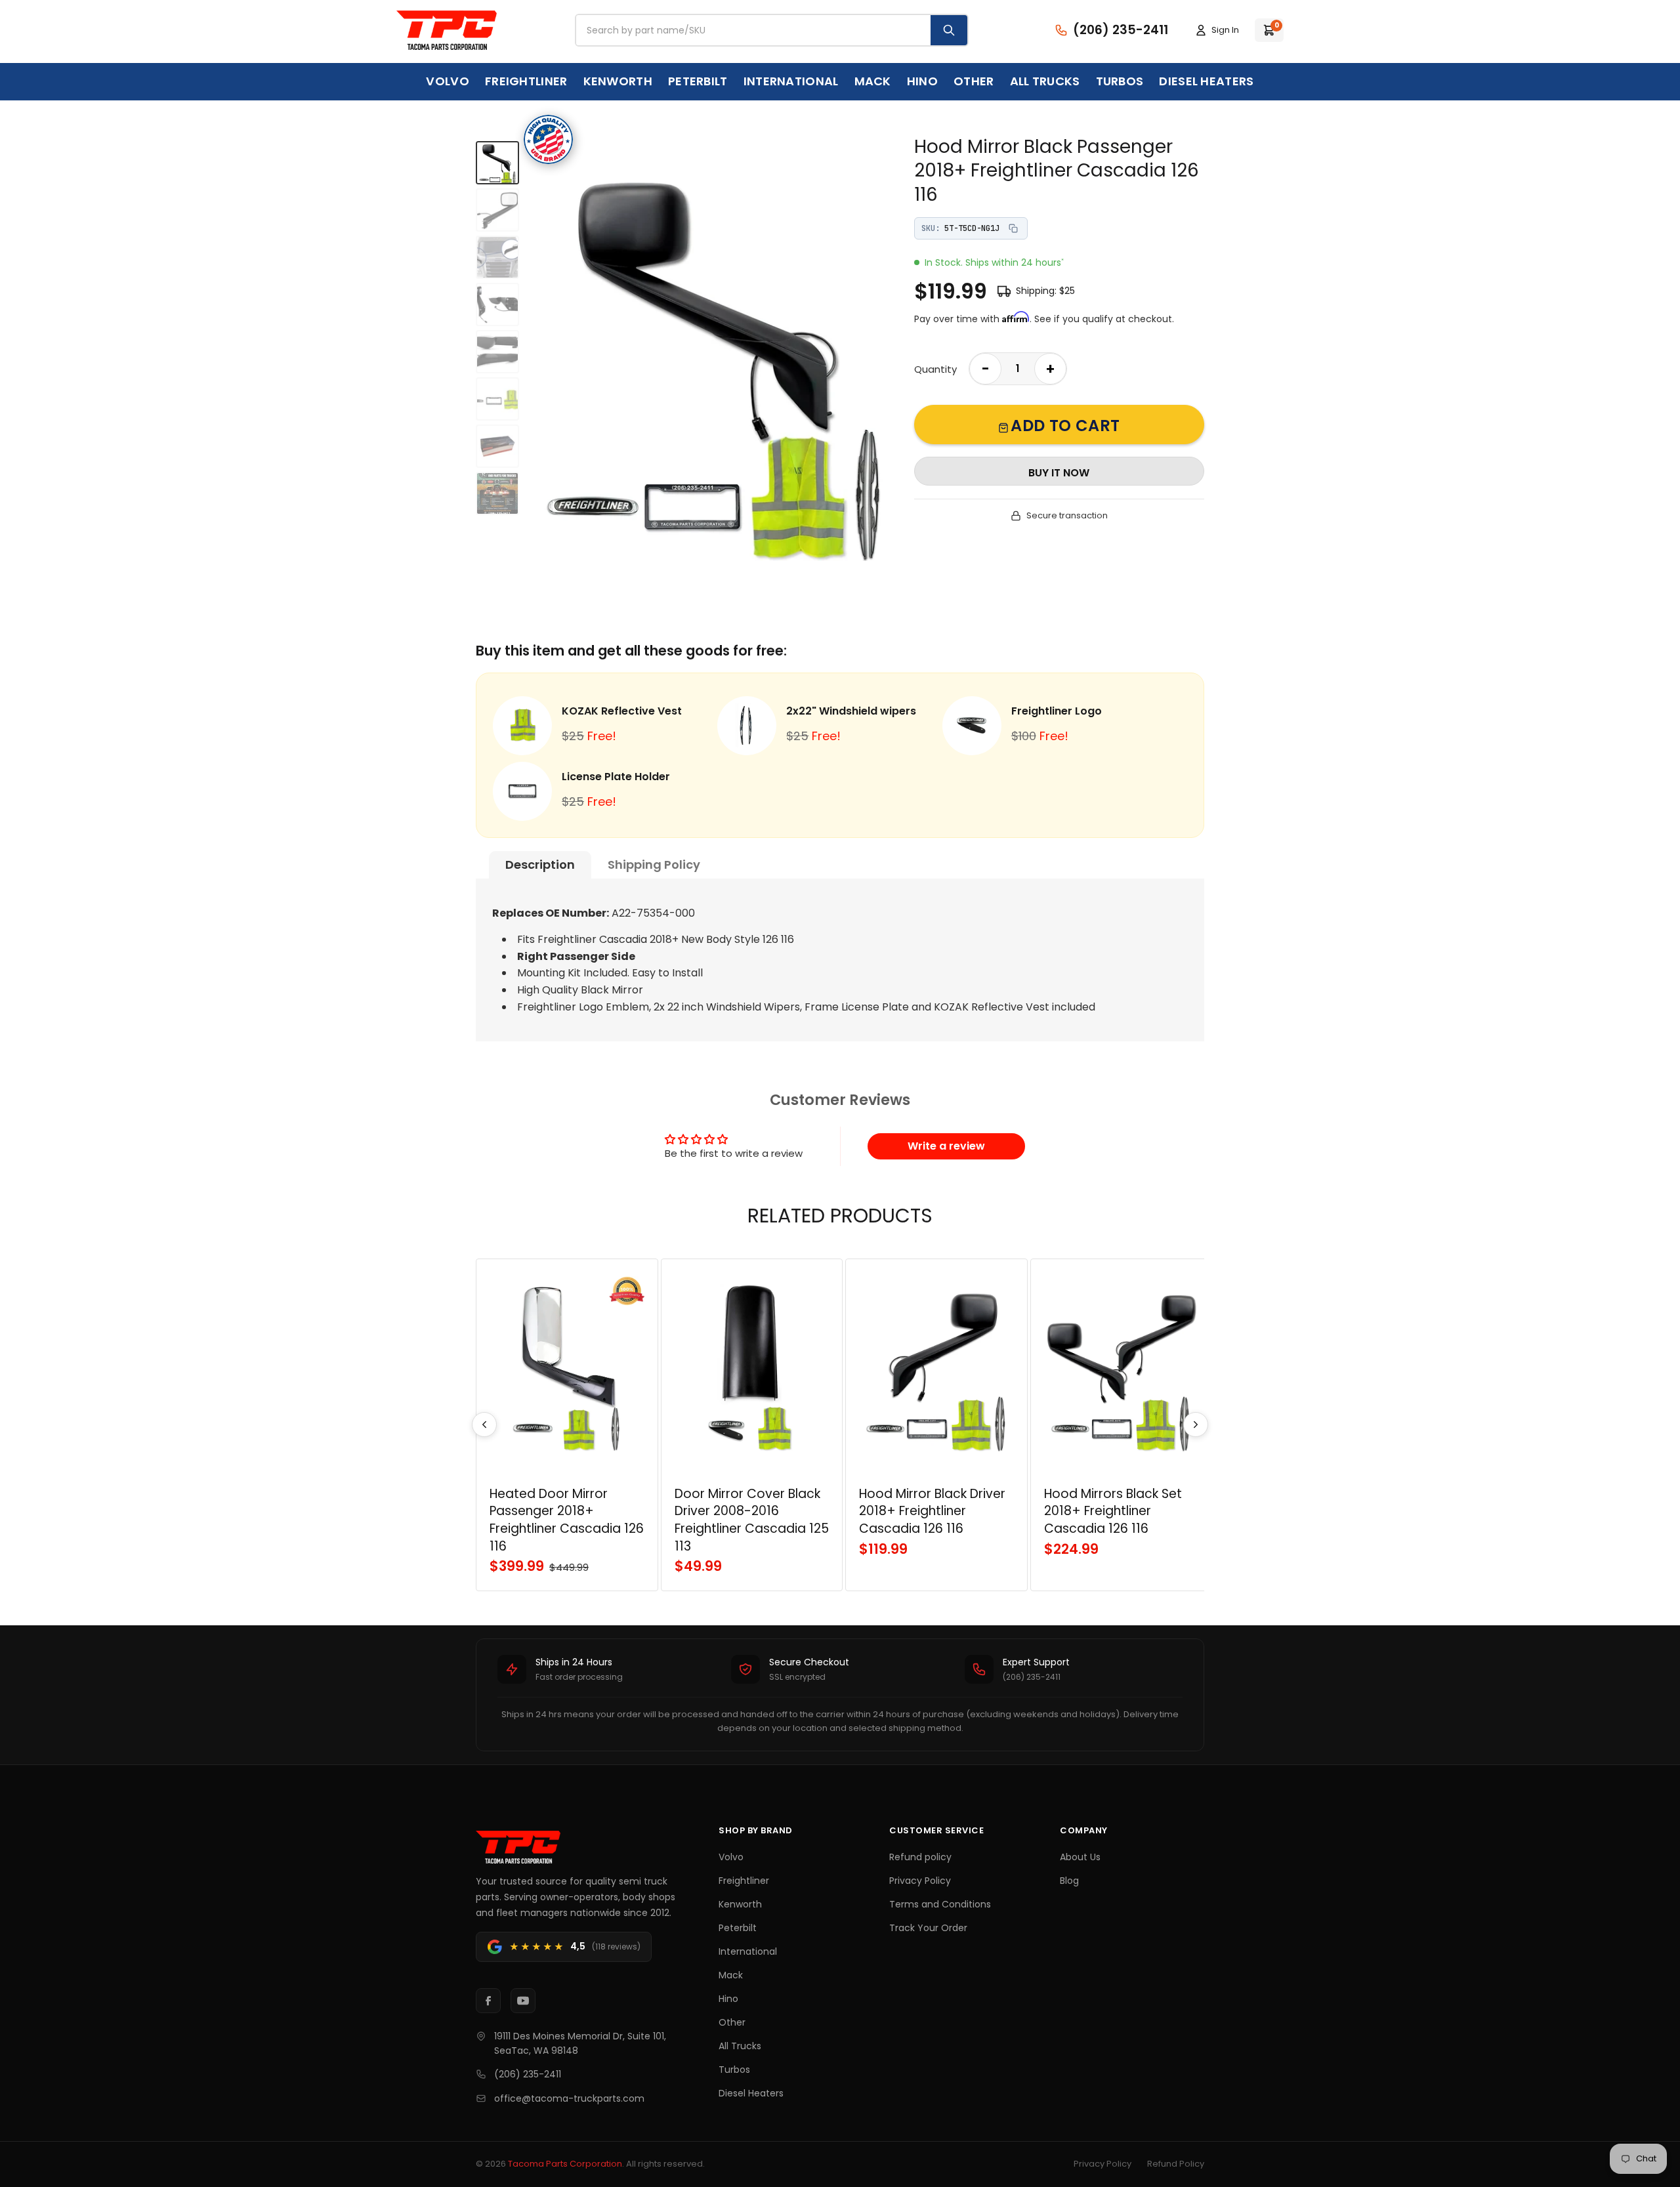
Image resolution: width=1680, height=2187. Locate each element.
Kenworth (618, 81)
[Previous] (484, 1425)
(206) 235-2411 (528, 2074)
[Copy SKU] (1013, 228)
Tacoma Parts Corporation (565, 2164)
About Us (1080, 1857)
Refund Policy (1176, 2164)
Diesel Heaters (1206, 81)
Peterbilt (698, 81)
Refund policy (920, 1857)
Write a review (946, 1146)
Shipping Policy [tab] (654, 864)
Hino (922, 81)
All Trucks (1045, 81)
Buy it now (1059, 473)
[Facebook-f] (488, 2001)
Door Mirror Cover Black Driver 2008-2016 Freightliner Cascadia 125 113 (752, 1520)
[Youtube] (523, 2001)
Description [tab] (540, 864)
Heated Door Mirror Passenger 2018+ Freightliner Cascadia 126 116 (567, 1520)
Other (974, 81)
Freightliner (526, 81)
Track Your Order (928, 1928)
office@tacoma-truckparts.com (569, 2098)
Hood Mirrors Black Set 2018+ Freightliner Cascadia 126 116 (1113, 1511)
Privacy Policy (920, 1881)
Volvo (448, 81)
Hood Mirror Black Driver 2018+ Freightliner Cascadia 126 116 (932, 1511)
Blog (1069, 1881)
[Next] (1196, 1425)
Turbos (1120, 81)
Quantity (935, 369)
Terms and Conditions (940, 1904)
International (791, 81)
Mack (873, 81)
